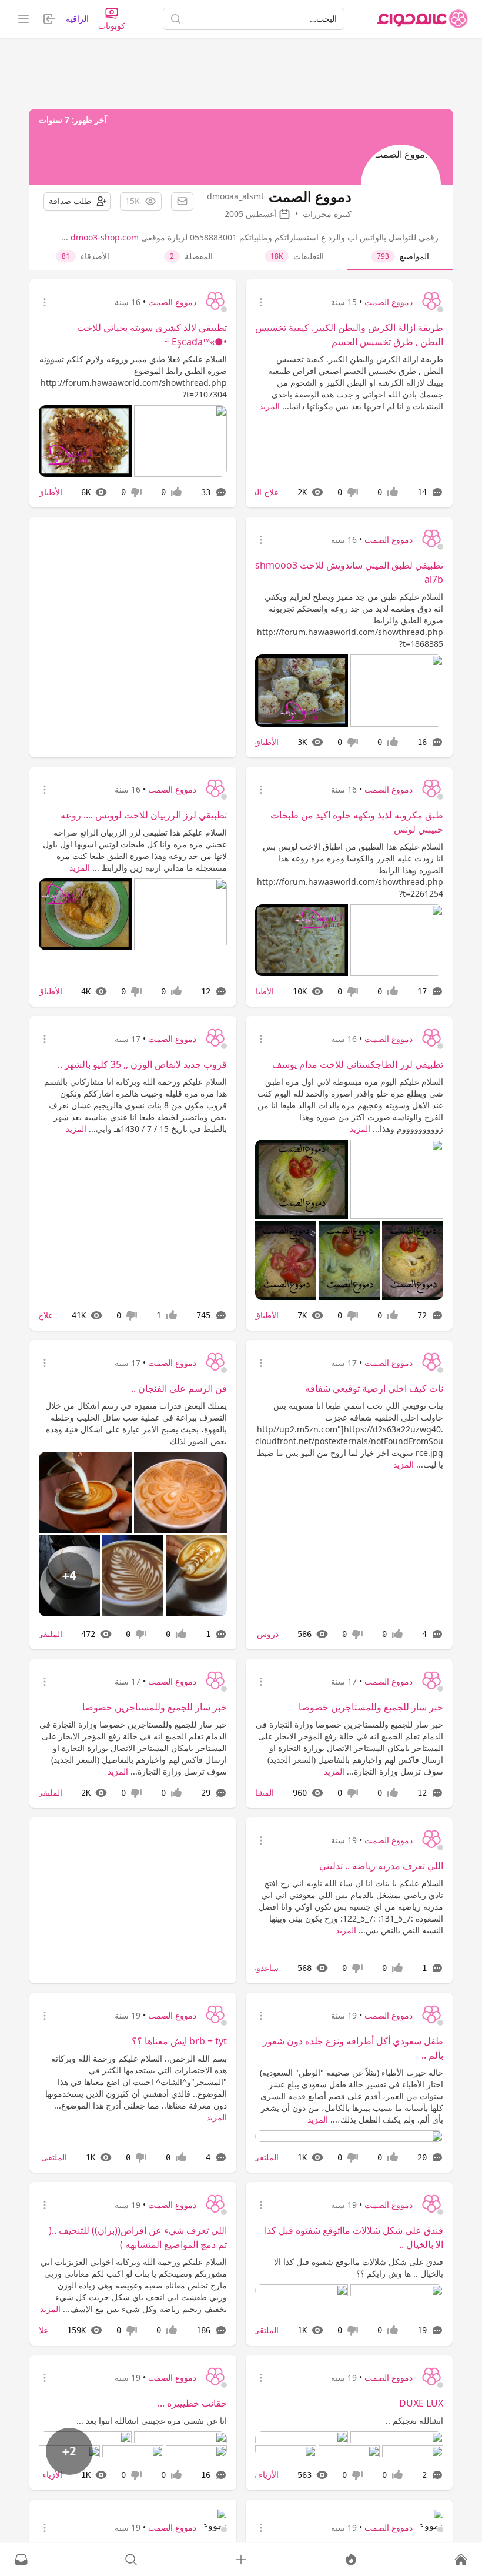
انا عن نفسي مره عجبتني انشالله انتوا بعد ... (152, 2420)
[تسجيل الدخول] (241, 2560)
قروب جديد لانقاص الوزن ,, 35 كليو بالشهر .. (142, 1064)
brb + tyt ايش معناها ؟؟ (179, 2041)
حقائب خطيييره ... (192, 2403)
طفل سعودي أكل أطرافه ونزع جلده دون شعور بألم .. (353, 2048)
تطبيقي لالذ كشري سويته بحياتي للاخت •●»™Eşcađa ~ (152, 335)
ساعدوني (263, 1968)
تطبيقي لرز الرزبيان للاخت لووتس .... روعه (144, 815)
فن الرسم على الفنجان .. (179, 1388)
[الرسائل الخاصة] (21, 2560)
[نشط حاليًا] (351, 2560)
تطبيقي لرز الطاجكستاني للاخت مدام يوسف (358, 1064)
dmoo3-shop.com (105, 237)
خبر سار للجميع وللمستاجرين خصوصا (371, 1707)
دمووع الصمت (389, 302)
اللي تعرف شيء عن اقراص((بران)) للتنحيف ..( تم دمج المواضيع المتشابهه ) (138, 2237)
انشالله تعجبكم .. (414, 2420)
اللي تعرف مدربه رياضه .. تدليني (381, 1866)
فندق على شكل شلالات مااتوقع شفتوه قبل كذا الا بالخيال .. (354, 2237)
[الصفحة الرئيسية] (423, 19)
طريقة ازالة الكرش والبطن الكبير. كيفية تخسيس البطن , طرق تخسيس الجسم (349, 335)
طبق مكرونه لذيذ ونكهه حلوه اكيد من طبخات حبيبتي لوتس (357, 822)
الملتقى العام (40, 1634)
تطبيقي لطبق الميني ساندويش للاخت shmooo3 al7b (349, 572)
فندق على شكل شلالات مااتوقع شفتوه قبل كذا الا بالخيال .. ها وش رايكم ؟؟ (359, 2268)
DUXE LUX (421, 2403)
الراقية (77, 19)
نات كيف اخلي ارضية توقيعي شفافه (374, 1388)
